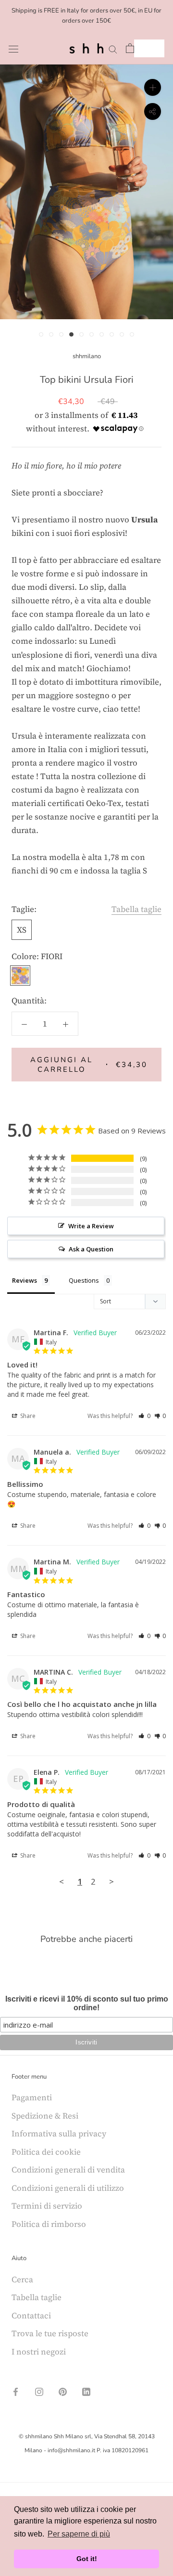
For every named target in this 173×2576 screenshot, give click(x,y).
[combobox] (149, 48)
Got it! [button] (87, 2559)
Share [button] (27, 1416)
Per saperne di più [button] (79, 2534)
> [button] (111, 1881)
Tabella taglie (136, 909)
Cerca (22, 2279)
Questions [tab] (84, 1280)
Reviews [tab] (25, 1280)
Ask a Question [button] (91, 1249)
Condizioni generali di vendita (68, 2170)
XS (22, 930)
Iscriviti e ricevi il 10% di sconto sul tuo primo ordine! (87, 2003)
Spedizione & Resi (45, 2116)
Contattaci (31, 2316)
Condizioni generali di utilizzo (68, 2188)
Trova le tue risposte (50, 2333)
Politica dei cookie (46, 2152)
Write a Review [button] (91, 1226)
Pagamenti (32, 2097)
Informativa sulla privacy (59, 2134)
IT (142, 48)
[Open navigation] (13, 48)
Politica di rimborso (49, 2224)
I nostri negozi (39, 2352)
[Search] (113, 48)
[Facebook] (16, 2391)
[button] (144, 1416)
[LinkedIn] (86, 2391)
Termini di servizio (47, 2206)
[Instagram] (39, 2391)
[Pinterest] (63, 2391)
